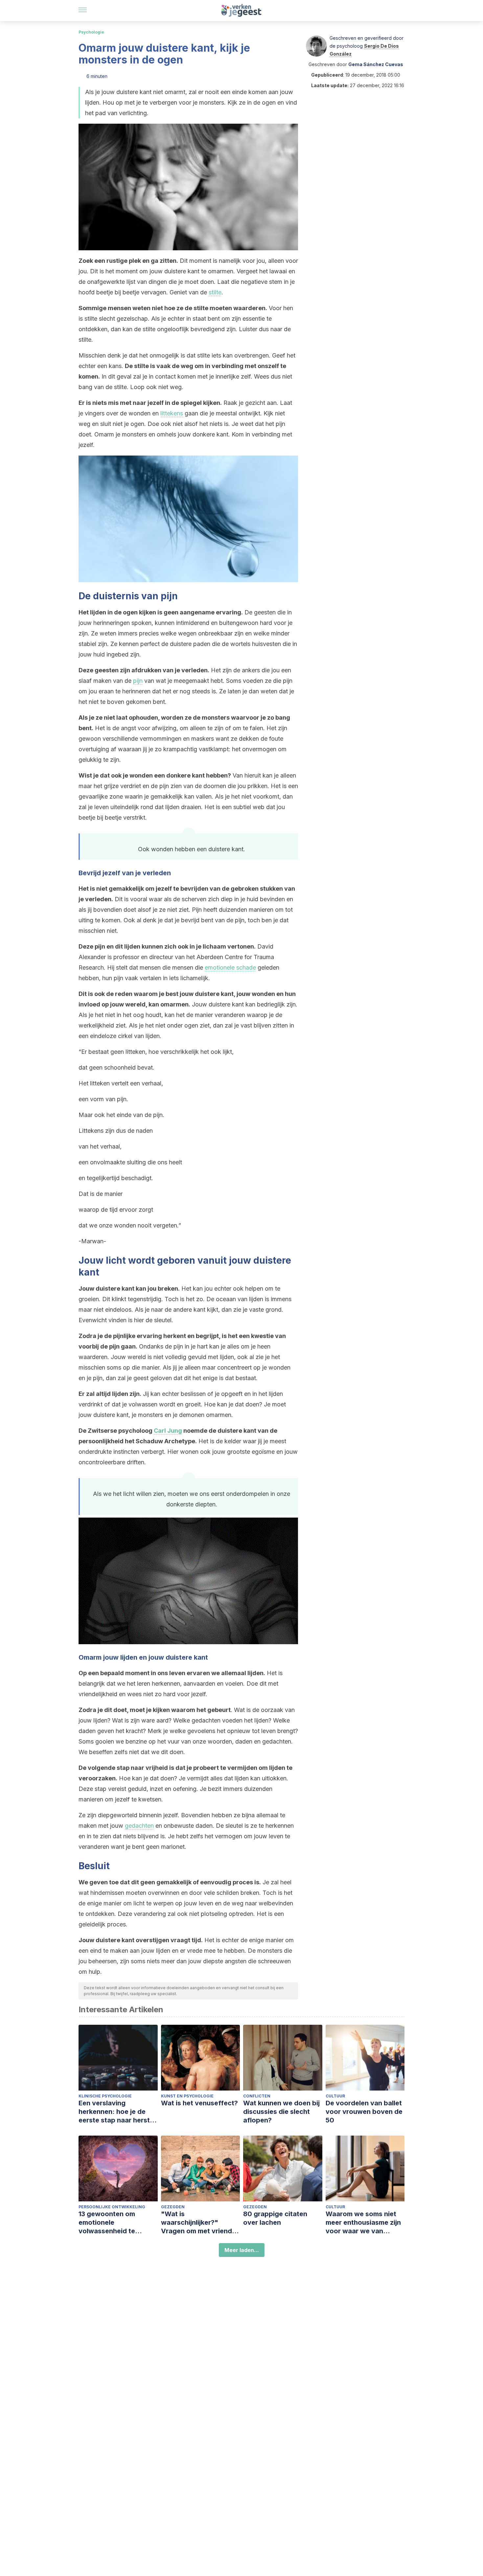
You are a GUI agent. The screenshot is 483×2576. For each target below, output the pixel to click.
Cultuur (335, 2096)
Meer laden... (242, 2250)
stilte (215, 292)
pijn (138, 681)
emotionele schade (230, 967)
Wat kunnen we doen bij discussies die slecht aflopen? (281, 2112)
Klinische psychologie (105, 2096)
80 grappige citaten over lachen (275, 2218)
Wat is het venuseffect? (199, 2103)
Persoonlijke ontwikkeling (112, 2207)
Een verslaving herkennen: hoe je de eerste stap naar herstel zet (117, 2112)
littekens (172, 413)
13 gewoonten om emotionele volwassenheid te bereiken (107, 2223)
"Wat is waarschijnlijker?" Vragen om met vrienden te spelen (200, 2223)
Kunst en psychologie (187, 2096)
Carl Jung (168, 1431)
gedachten (139, 1826)
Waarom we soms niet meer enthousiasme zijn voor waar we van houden (363, 2223)
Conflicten (257, 2096)
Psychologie (91, 32)
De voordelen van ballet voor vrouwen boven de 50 (364, 2112)
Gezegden (173, 2207)
